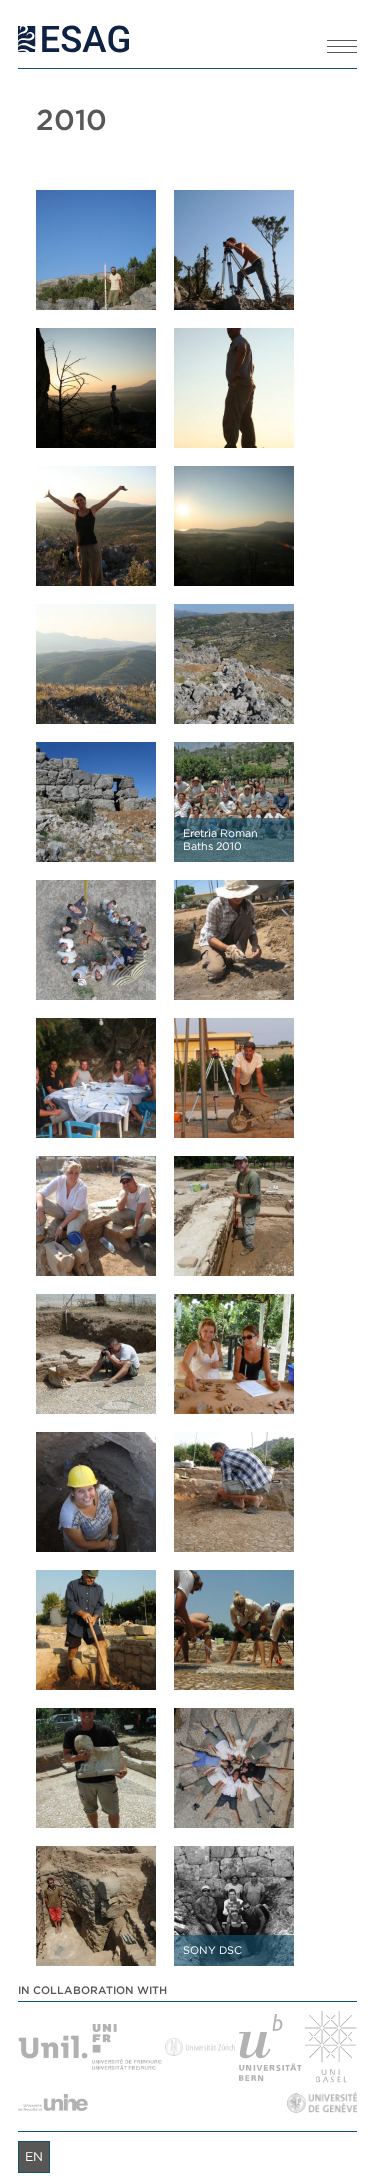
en (34, 2156)
